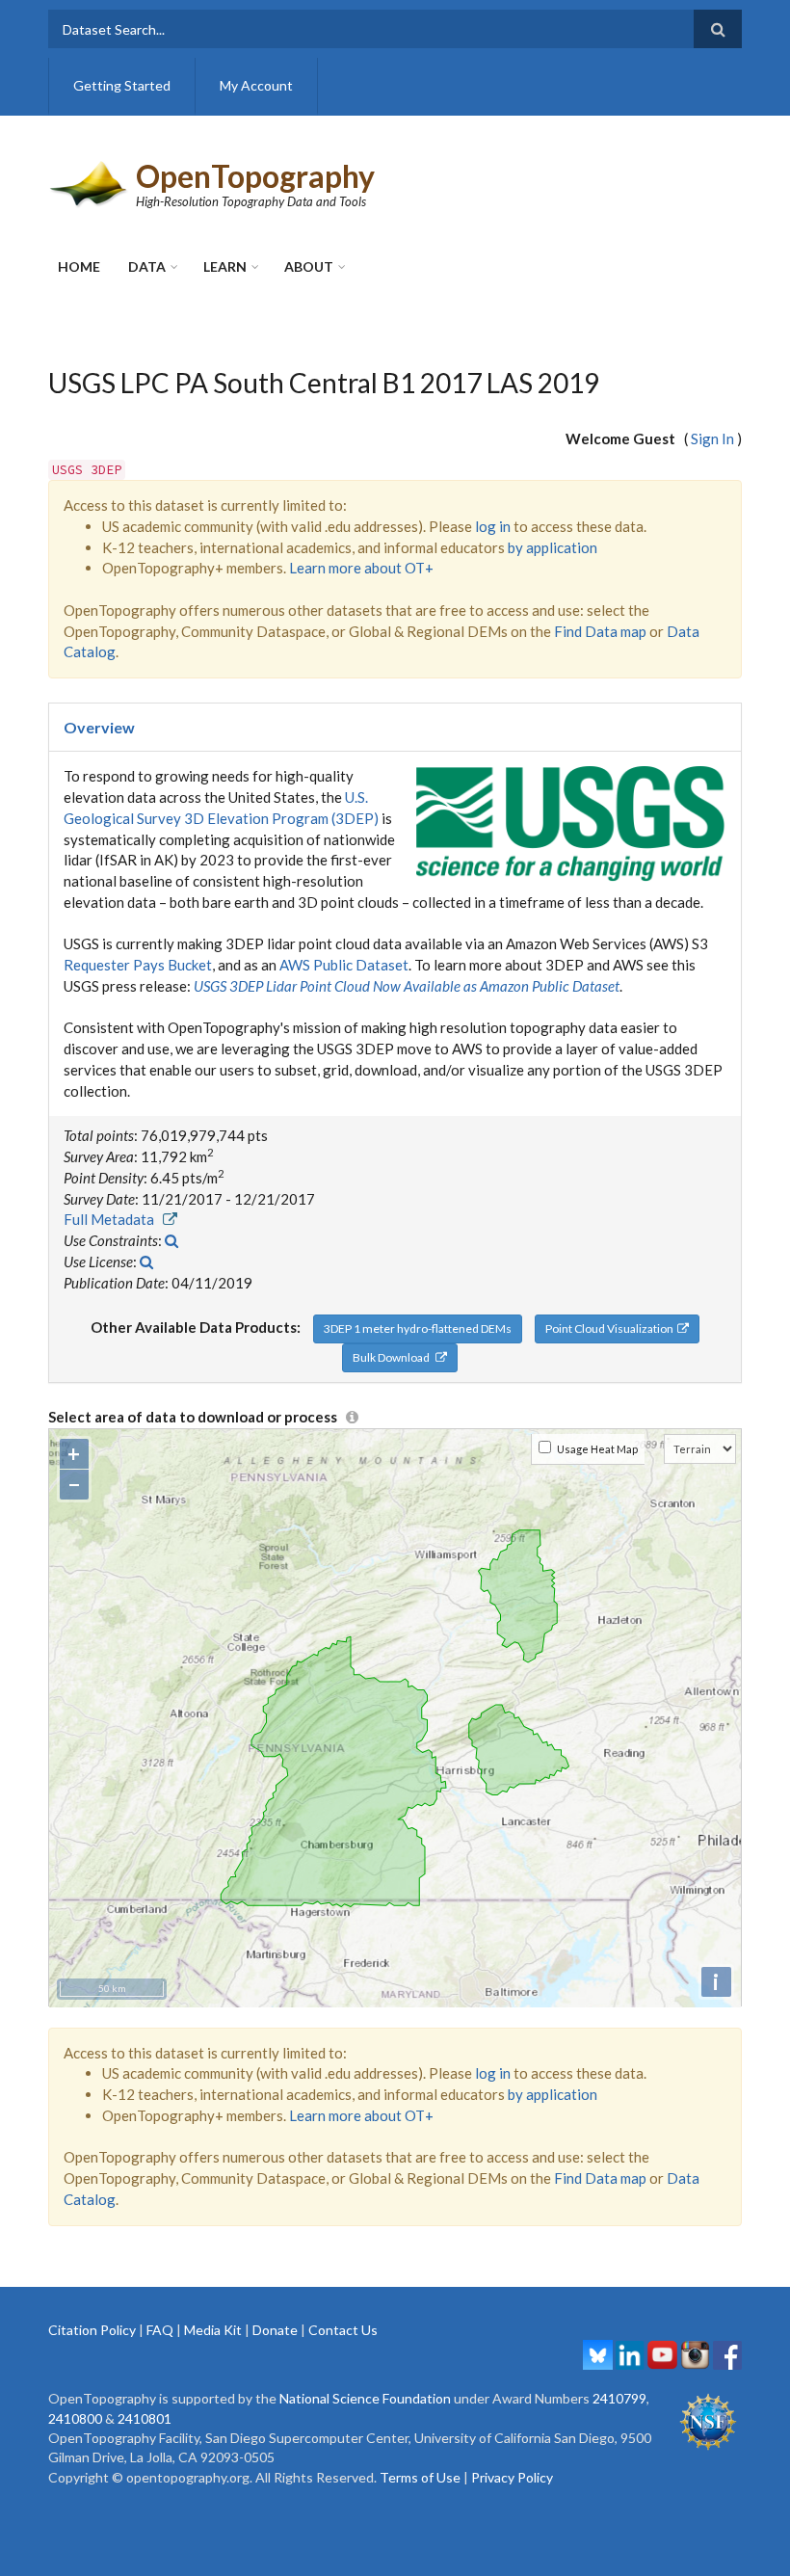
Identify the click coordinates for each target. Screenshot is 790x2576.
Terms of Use (420, 2477)
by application (553, 547)
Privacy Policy (512, 2477)
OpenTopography (255, 176)
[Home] (90, 182)
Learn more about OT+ (361, 568)
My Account (256, 85)
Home (79, 266)
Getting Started (122, 85)
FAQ (160, 2330)
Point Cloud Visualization (611, 1328)
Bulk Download (394, 1357)
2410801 (145, 2418)
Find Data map (600, 631)
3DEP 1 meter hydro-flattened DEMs (418, 1328)
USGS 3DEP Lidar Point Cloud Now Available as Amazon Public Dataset (407, 986)
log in (493, 526)
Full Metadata (113, 1219)
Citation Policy (92, 2330)
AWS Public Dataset (344, 965)
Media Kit (213, 2330)
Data (147, 266)
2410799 (619, 2398)
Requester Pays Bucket (138, 965)
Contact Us (343, 2330)
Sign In (712, 438)
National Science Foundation (365, 2398)
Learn (225, 266)
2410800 (75, 2418)
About (309, 266)
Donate (275, 2330)
